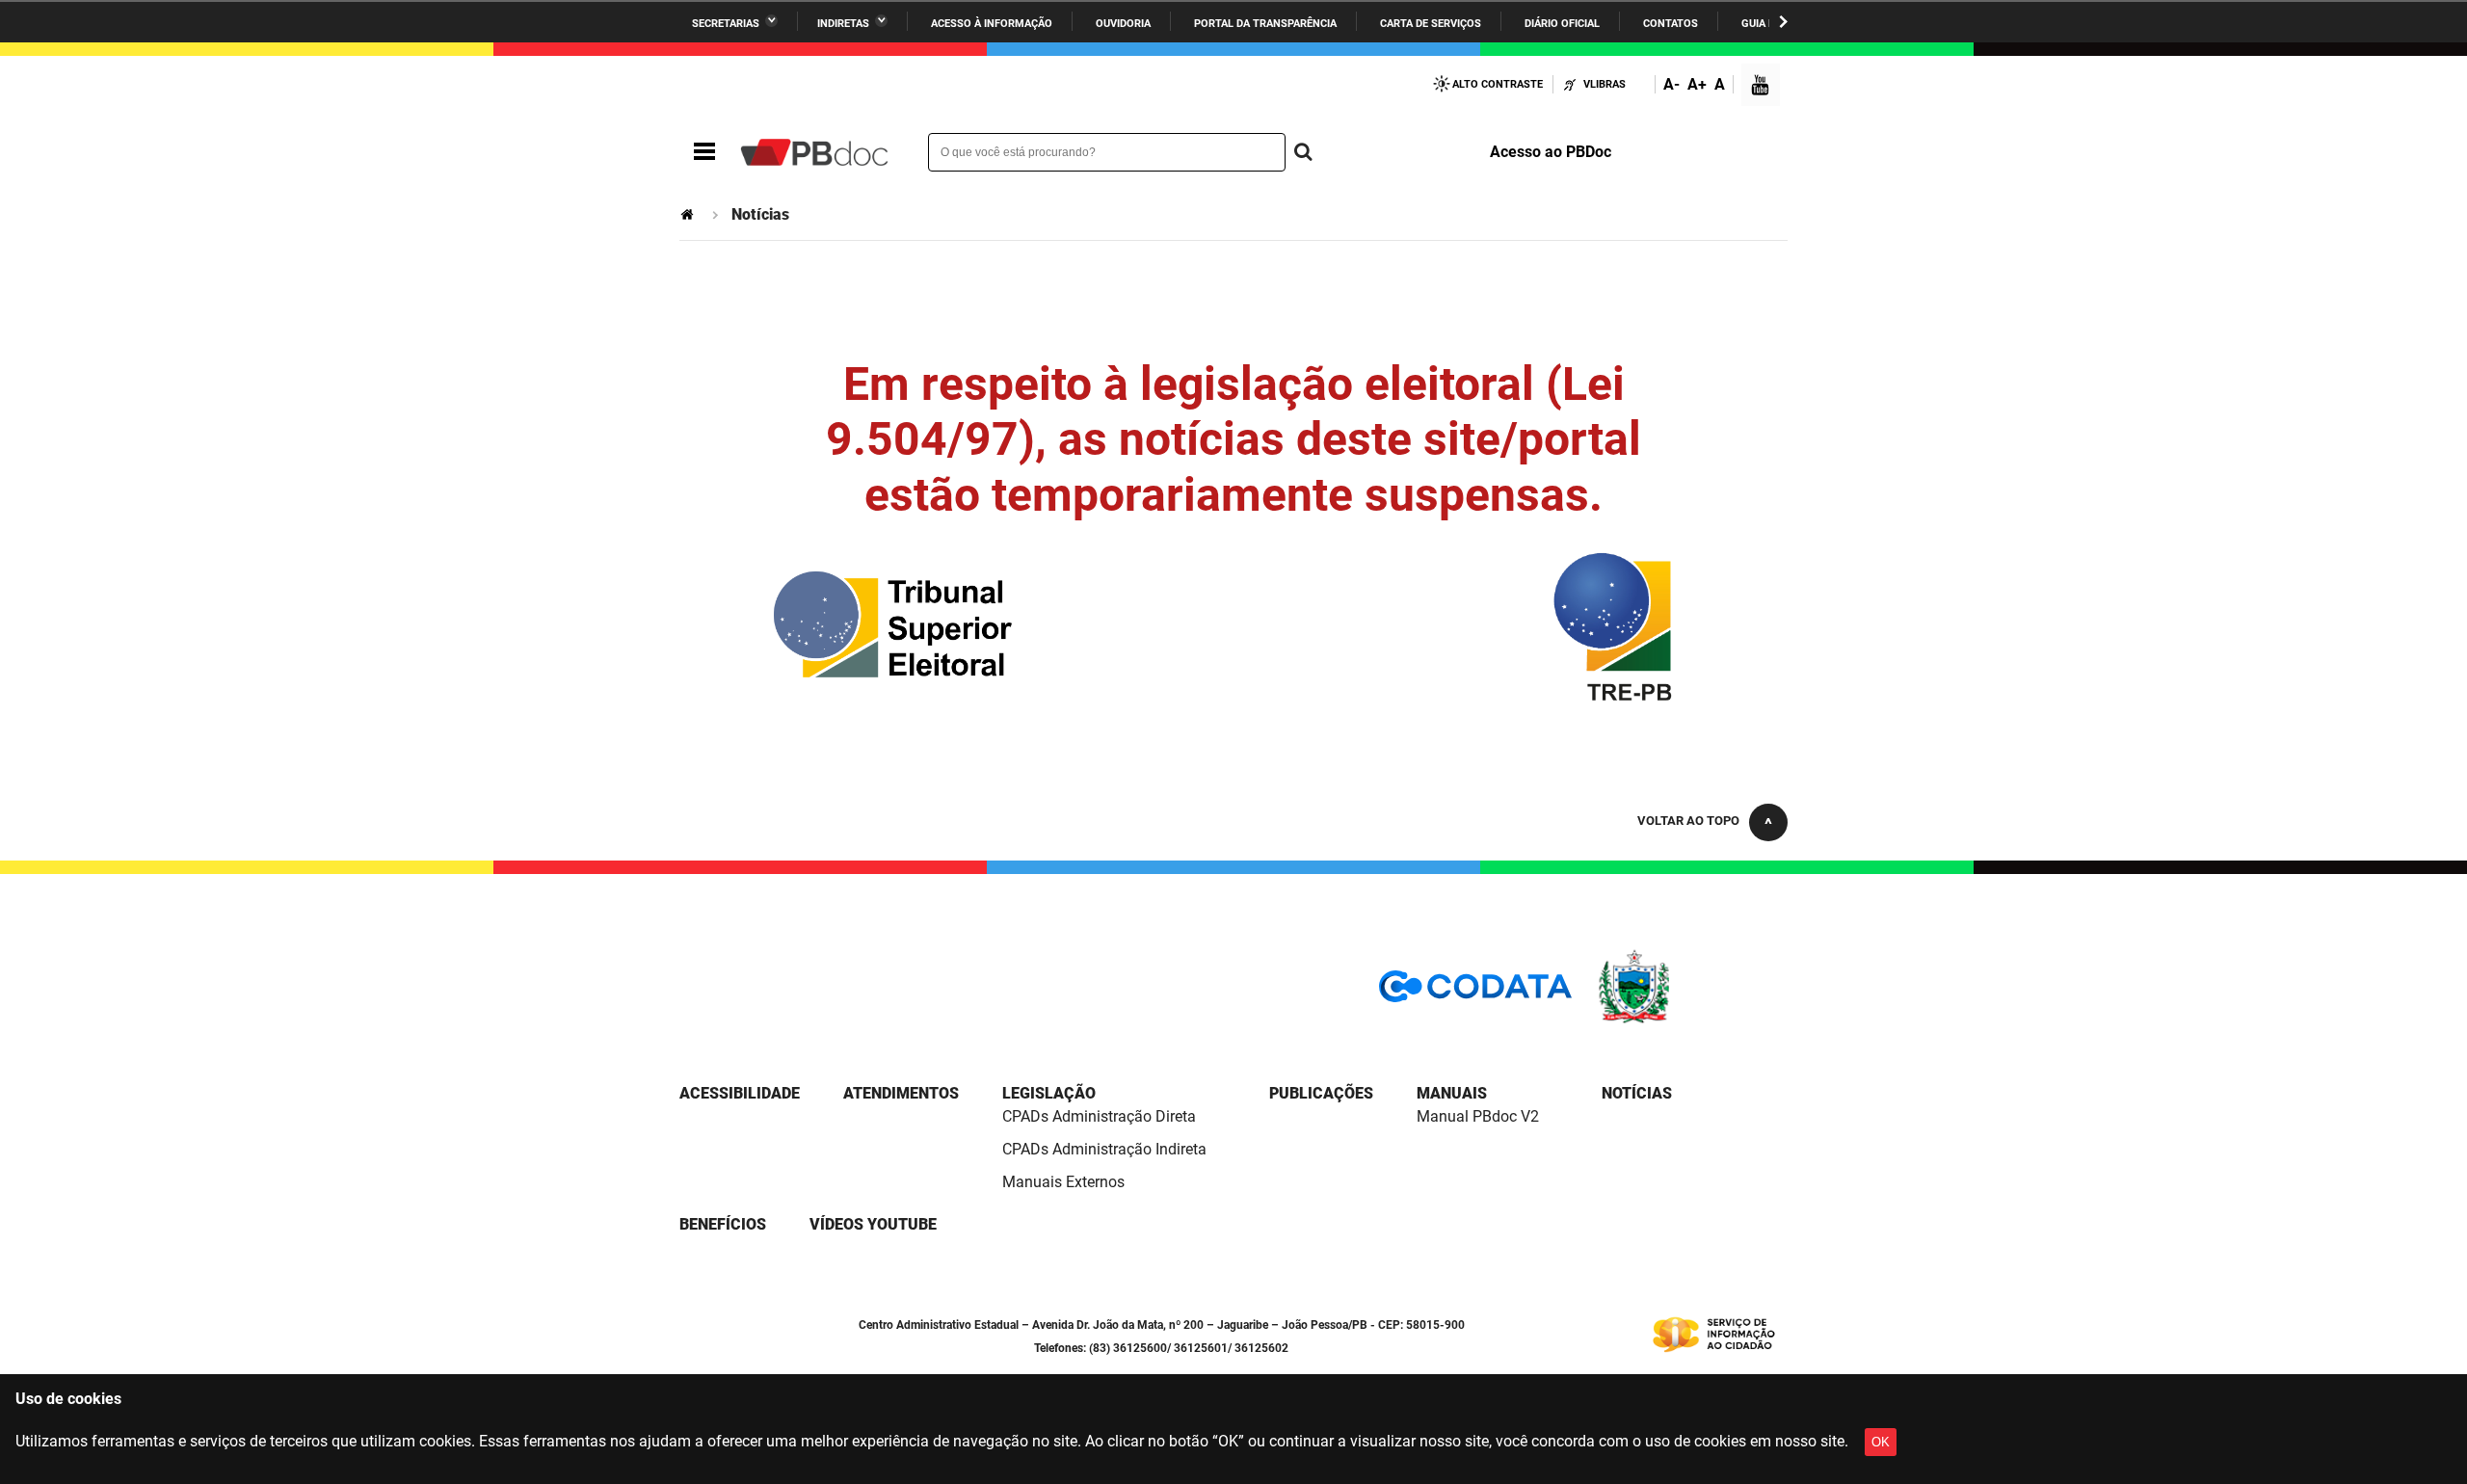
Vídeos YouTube (873, 1224)
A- (1671, 84)
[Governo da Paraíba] (1691, 1020)
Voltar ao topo (1688, 821)
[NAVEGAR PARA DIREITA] (1783, 22)
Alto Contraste (1498, 84)
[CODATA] (1475, 993)
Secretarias (726, 24)
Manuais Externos (1063, 1182)
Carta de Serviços (1431, 24)
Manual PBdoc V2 (1478, 1116)
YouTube (1762, 87)
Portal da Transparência (1265, 24)
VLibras (1605, 84)
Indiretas (843, 24)
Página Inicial (689, 214)
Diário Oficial (1562, 24)
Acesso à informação (992, 24)
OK (1881, 1442)
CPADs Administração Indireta (1104, 1149)
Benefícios (723, 1224)
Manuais (1452, 1093)
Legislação (1049, 1093)
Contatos (1671, 24)
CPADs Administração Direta (1099, 1116)
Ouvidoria (1123, 24)
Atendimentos (901, 1093)
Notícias (1637, 1093)
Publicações (1321, 1093)
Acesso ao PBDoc (1551, 152)
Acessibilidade (740, 1093)
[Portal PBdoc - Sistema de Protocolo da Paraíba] (814, 152)
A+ (1697, 84)
